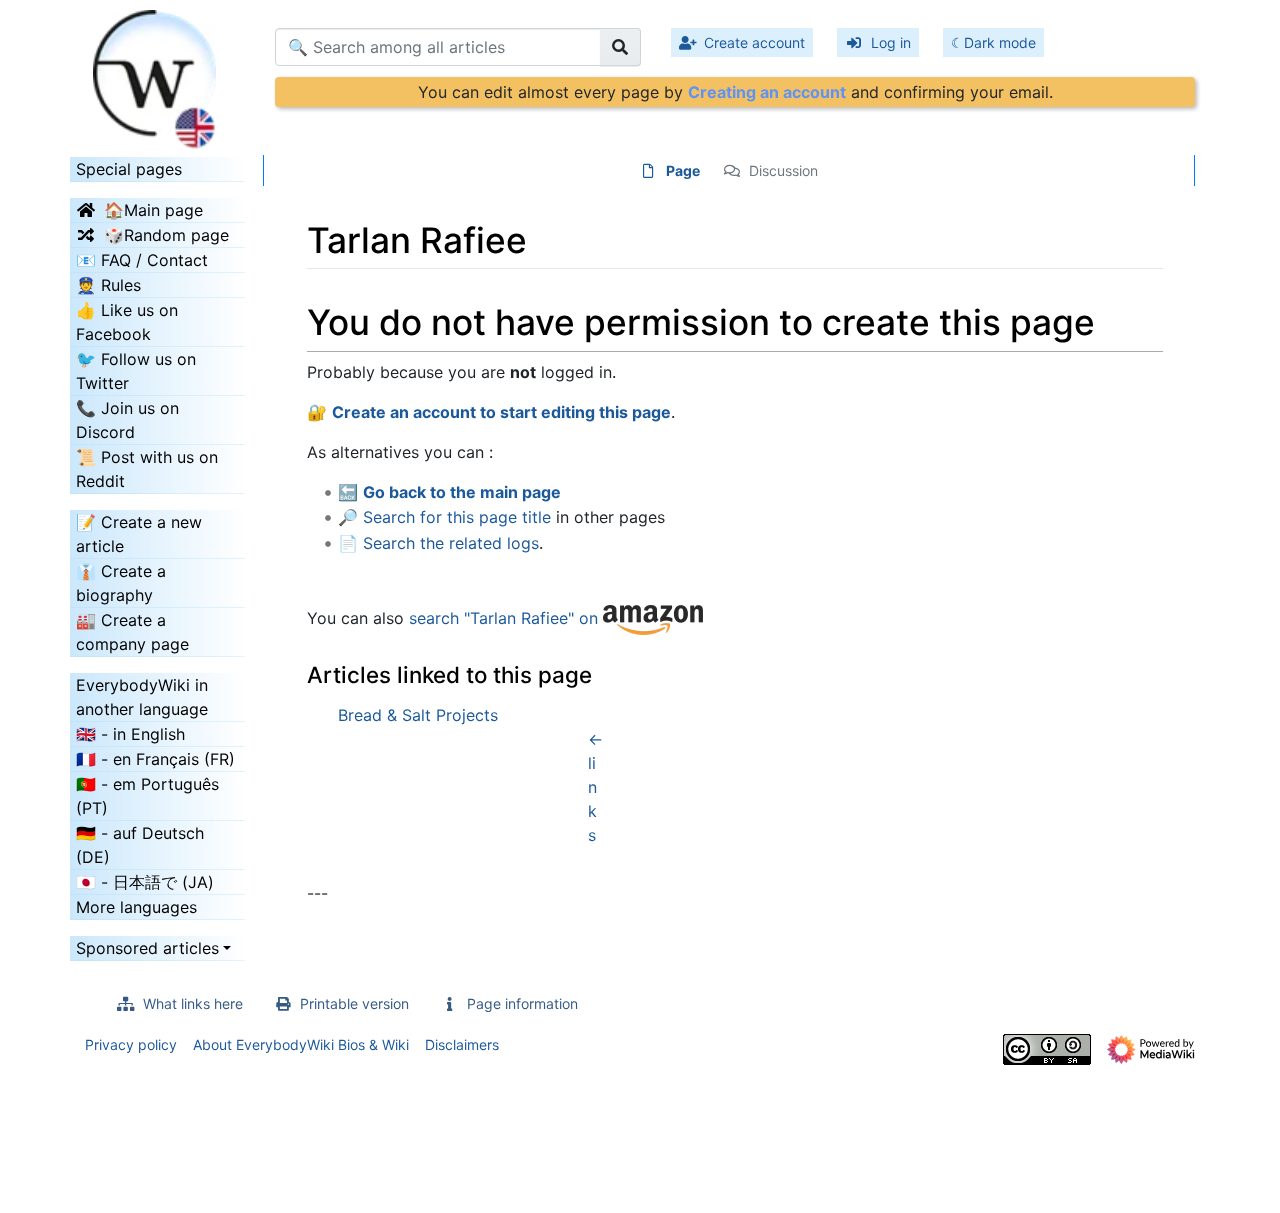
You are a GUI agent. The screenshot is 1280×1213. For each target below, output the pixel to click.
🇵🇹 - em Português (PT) (147, 796)
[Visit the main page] (157, 73)
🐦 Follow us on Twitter (136, 371)
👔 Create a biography (121, 583)
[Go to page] (620, 47)
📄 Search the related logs (438, 543)
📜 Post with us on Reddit (147, 469)
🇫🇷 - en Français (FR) (155, 759)
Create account (754, 42)
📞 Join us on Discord (127, 420)
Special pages (129, 169)
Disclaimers (462, 1044)
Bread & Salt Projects (418, 715)
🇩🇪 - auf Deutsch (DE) (140, 845)
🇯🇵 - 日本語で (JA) (145, 882)
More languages (136, 907)
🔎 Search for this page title (444, 517)
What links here (193, 1003)
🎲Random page (166, 235)
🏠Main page (153, 210)
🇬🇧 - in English (130, 734)
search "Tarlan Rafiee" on (506, 618)
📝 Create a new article (139, 534)
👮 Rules (108, 285)
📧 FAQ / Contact (142, 260)
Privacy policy (131, 1044)
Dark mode (1000, 42)
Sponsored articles (147, 948)
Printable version (354, 1003)
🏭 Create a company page (132, 632)
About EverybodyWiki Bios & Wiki (301, 1044)
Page (683, 170)
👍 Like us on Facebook (127, 322)
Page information (522, 1003)
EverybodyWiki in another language (142, 697)
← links (595, 787)
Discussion (783, 170)
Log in (891, 42)
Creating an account (767, 92)
